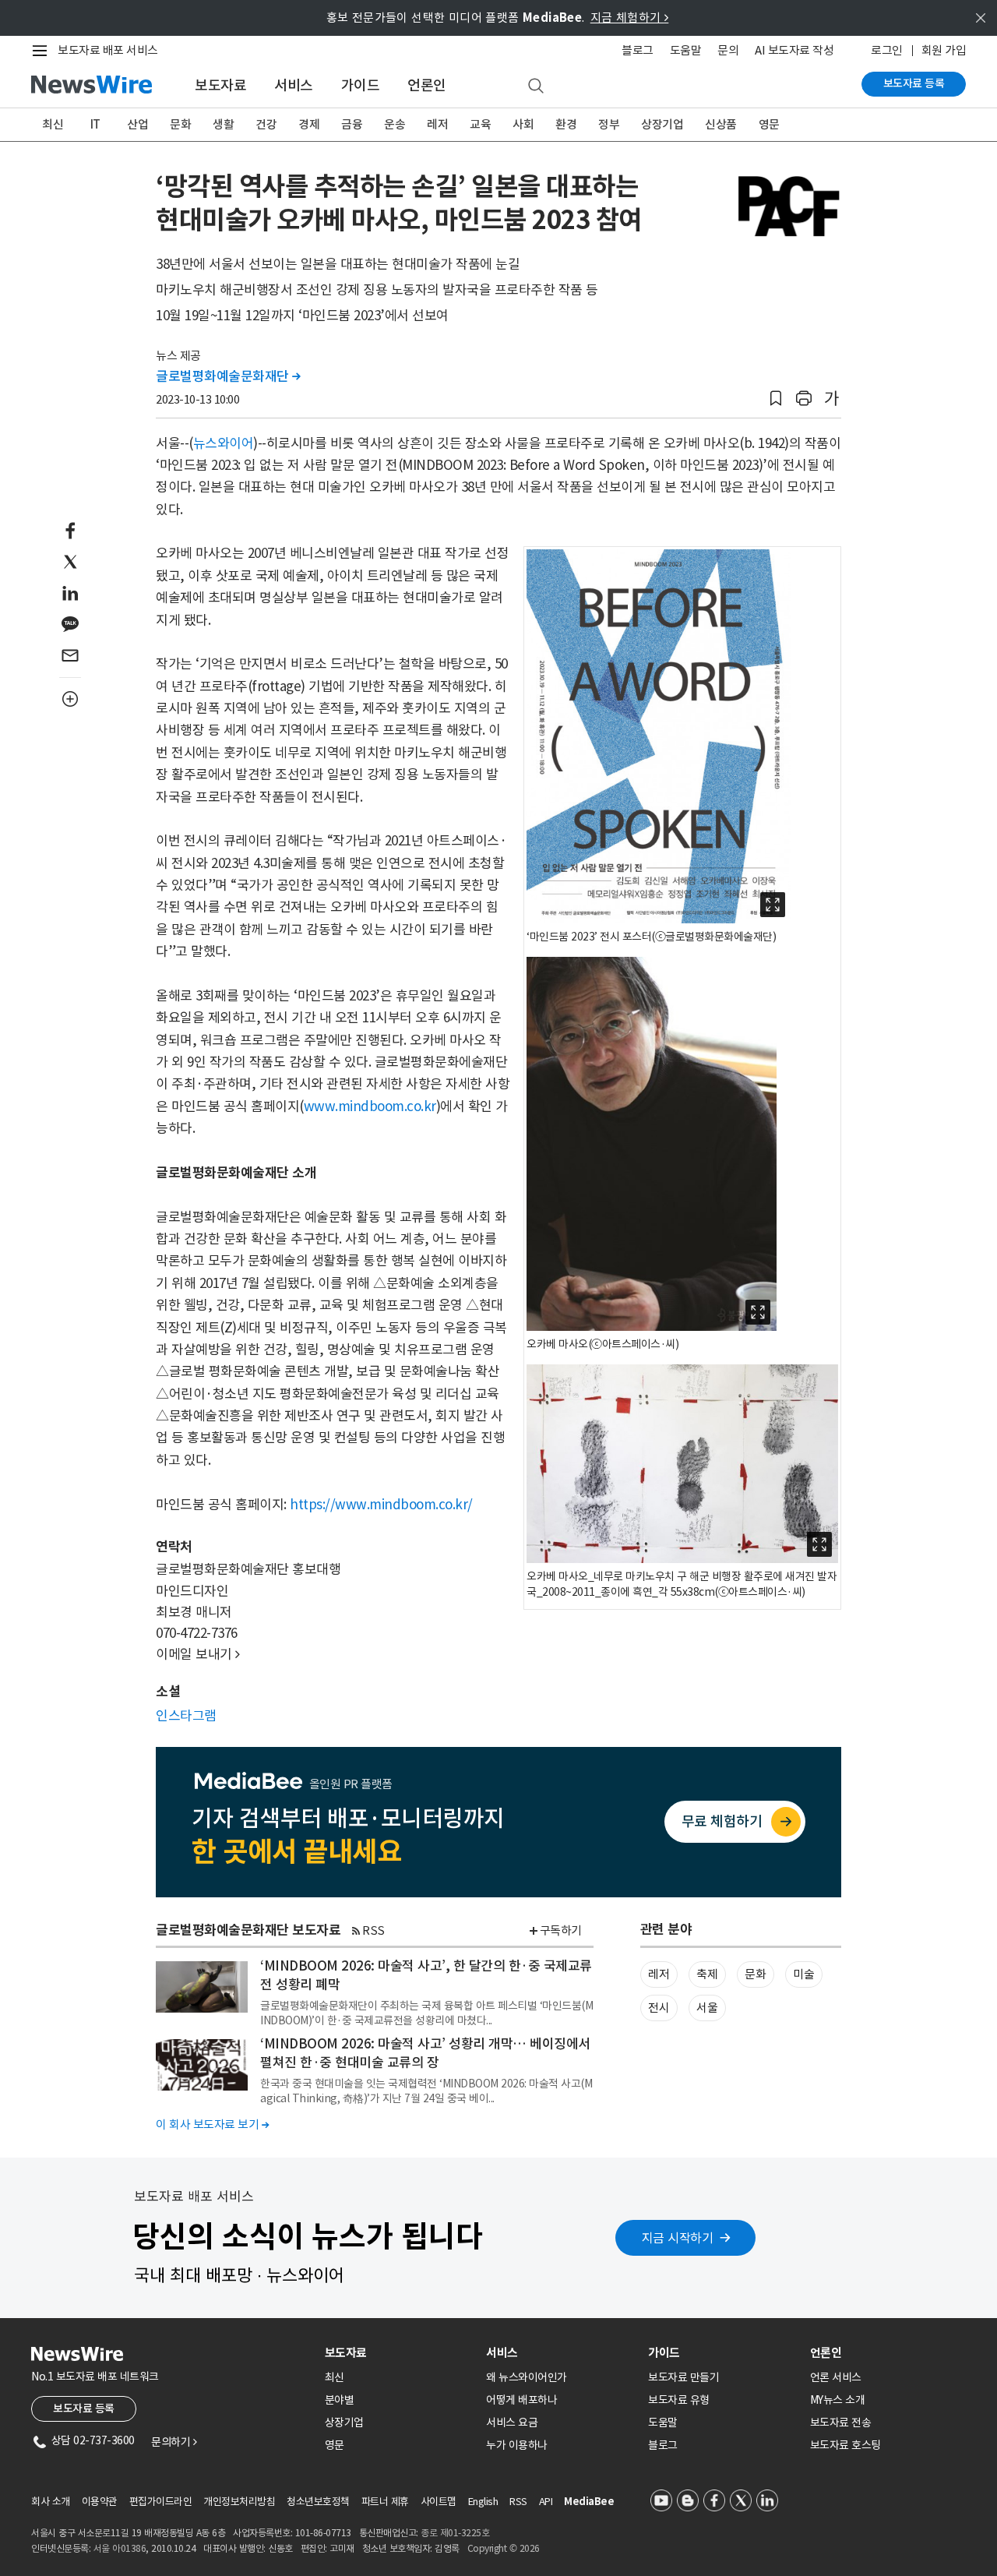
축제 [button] (707, 1974)
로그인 (887, 50)
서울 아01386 (120, 2548)
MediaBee (589, 2502)
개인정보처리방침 (239, 2502)
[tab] (400, 2353)
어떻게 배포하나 (521, 2400)
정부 (609, 124)
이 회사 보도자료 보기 (212, 2124)
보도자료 (220, 85)
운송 (395, 124)
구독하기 (561, 1930)
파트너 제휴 (385, 2502)
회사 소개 (51, 2502)
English (483, 2502)
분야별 (340, 2400)
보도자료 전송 (841, 2422)
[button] (776, 399)
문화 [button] (755, 1974)
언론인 (427, 85)
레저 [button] (659, 1974)
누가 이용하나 (517, 2445)
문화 (180, 124)
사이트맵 (439, 2502)
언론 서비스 (836, 2377)
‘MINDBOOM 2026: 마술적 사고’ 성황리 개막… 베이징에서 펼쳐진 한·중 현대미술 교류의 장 (425, 2053)
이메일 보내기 (198, 1654)
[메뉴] (43, 51)
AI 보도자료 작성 (794, 50)
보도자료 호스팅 (846, 2445)
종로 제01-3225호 (455, 2533)
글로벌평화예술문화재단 (228, 376)
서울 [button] (707, 2008)
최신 (53, 124)
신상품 (721, 124)
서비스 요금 (512, 2422)
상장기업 (662, 124)
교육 (480, 124)
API (546, 2502)
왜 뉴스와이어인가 (527, 2377)
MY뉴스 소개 (838, 2400)
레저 (437, 124)
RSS (373, 1930)
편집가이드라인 (161, 2502)
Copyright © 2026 (504, 2548)
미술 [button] (803, 1974)
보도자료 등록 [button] (84, 2408)
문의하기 (174, 2442)
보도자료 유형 (679, 2400)
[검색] (536, 86)
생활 (223, 124)
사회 (523, 124)
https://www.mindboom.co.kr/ (381, 1505)
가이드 (361, 85)
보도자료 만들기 (683, 2377)
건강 (266, 124)
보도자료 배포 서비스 (108, 50)
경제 (309, 124)
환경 (566, 124)
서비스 (294, 85)
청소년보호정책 (318, 2502)
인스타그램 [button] (186, 1716)
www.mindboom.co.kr (370, 1106)
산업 (137, 124)
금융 (352, 124)
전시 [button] (659, 2008)
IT (95, 124)
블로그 (638, 50)
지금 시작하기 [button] (678, 2238)
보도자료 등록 (914, 83)
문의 (728, 50)
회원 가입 (944, 50)
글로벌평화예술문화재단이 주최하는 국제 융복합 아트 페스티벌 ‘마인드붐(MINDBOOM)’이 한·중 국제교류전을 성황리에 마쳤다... (426, 2013)
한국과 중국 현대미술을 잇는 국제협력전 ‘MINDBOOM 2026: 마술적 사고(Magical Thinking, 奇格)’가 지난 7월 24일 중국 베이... (426, 2091)
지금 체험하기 (630, 18)
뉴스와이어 (224, 443)
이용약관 (100, 2502)
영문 (769, 124)
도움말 (686, 50)
